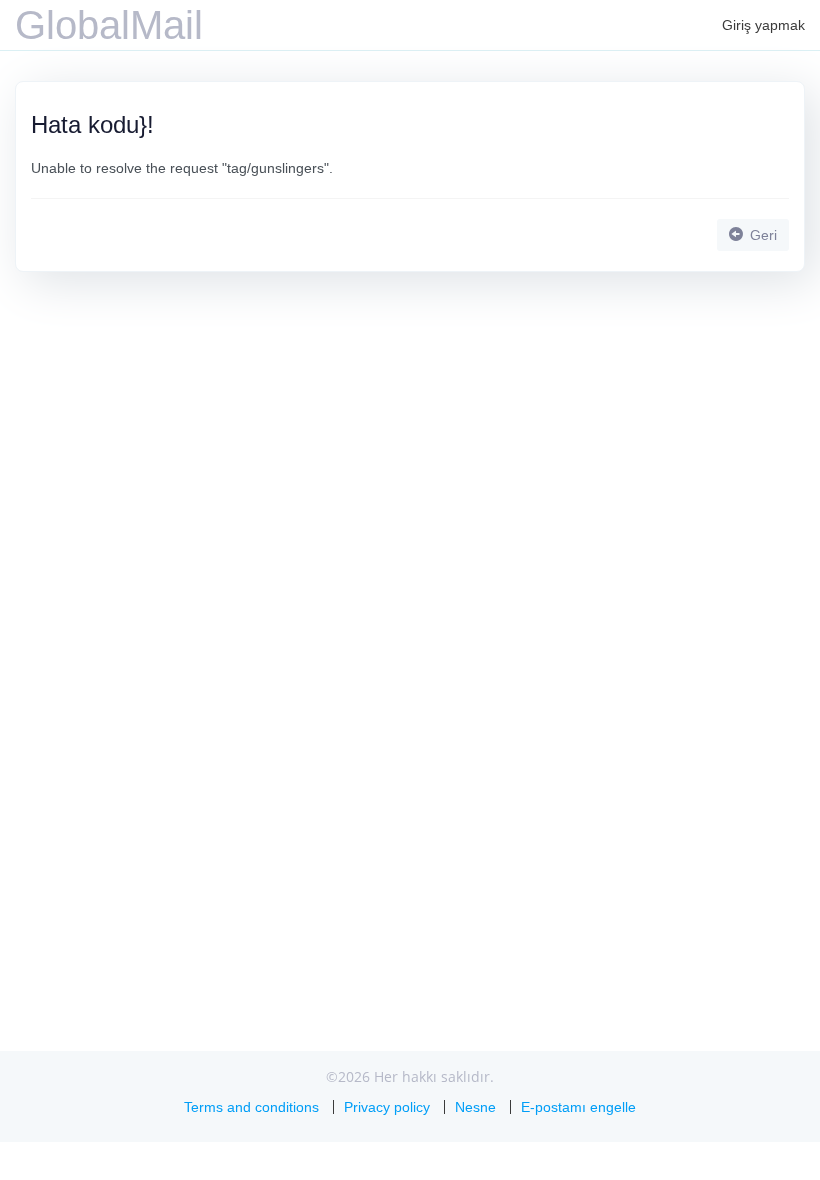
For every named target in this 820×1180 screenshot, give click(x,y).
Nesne (475, 1107)
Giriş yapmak (763, 25)
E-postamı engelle (578, 1107)
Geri (761, 235)
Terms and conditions (251, 1107)
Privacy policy (387, 1107)
